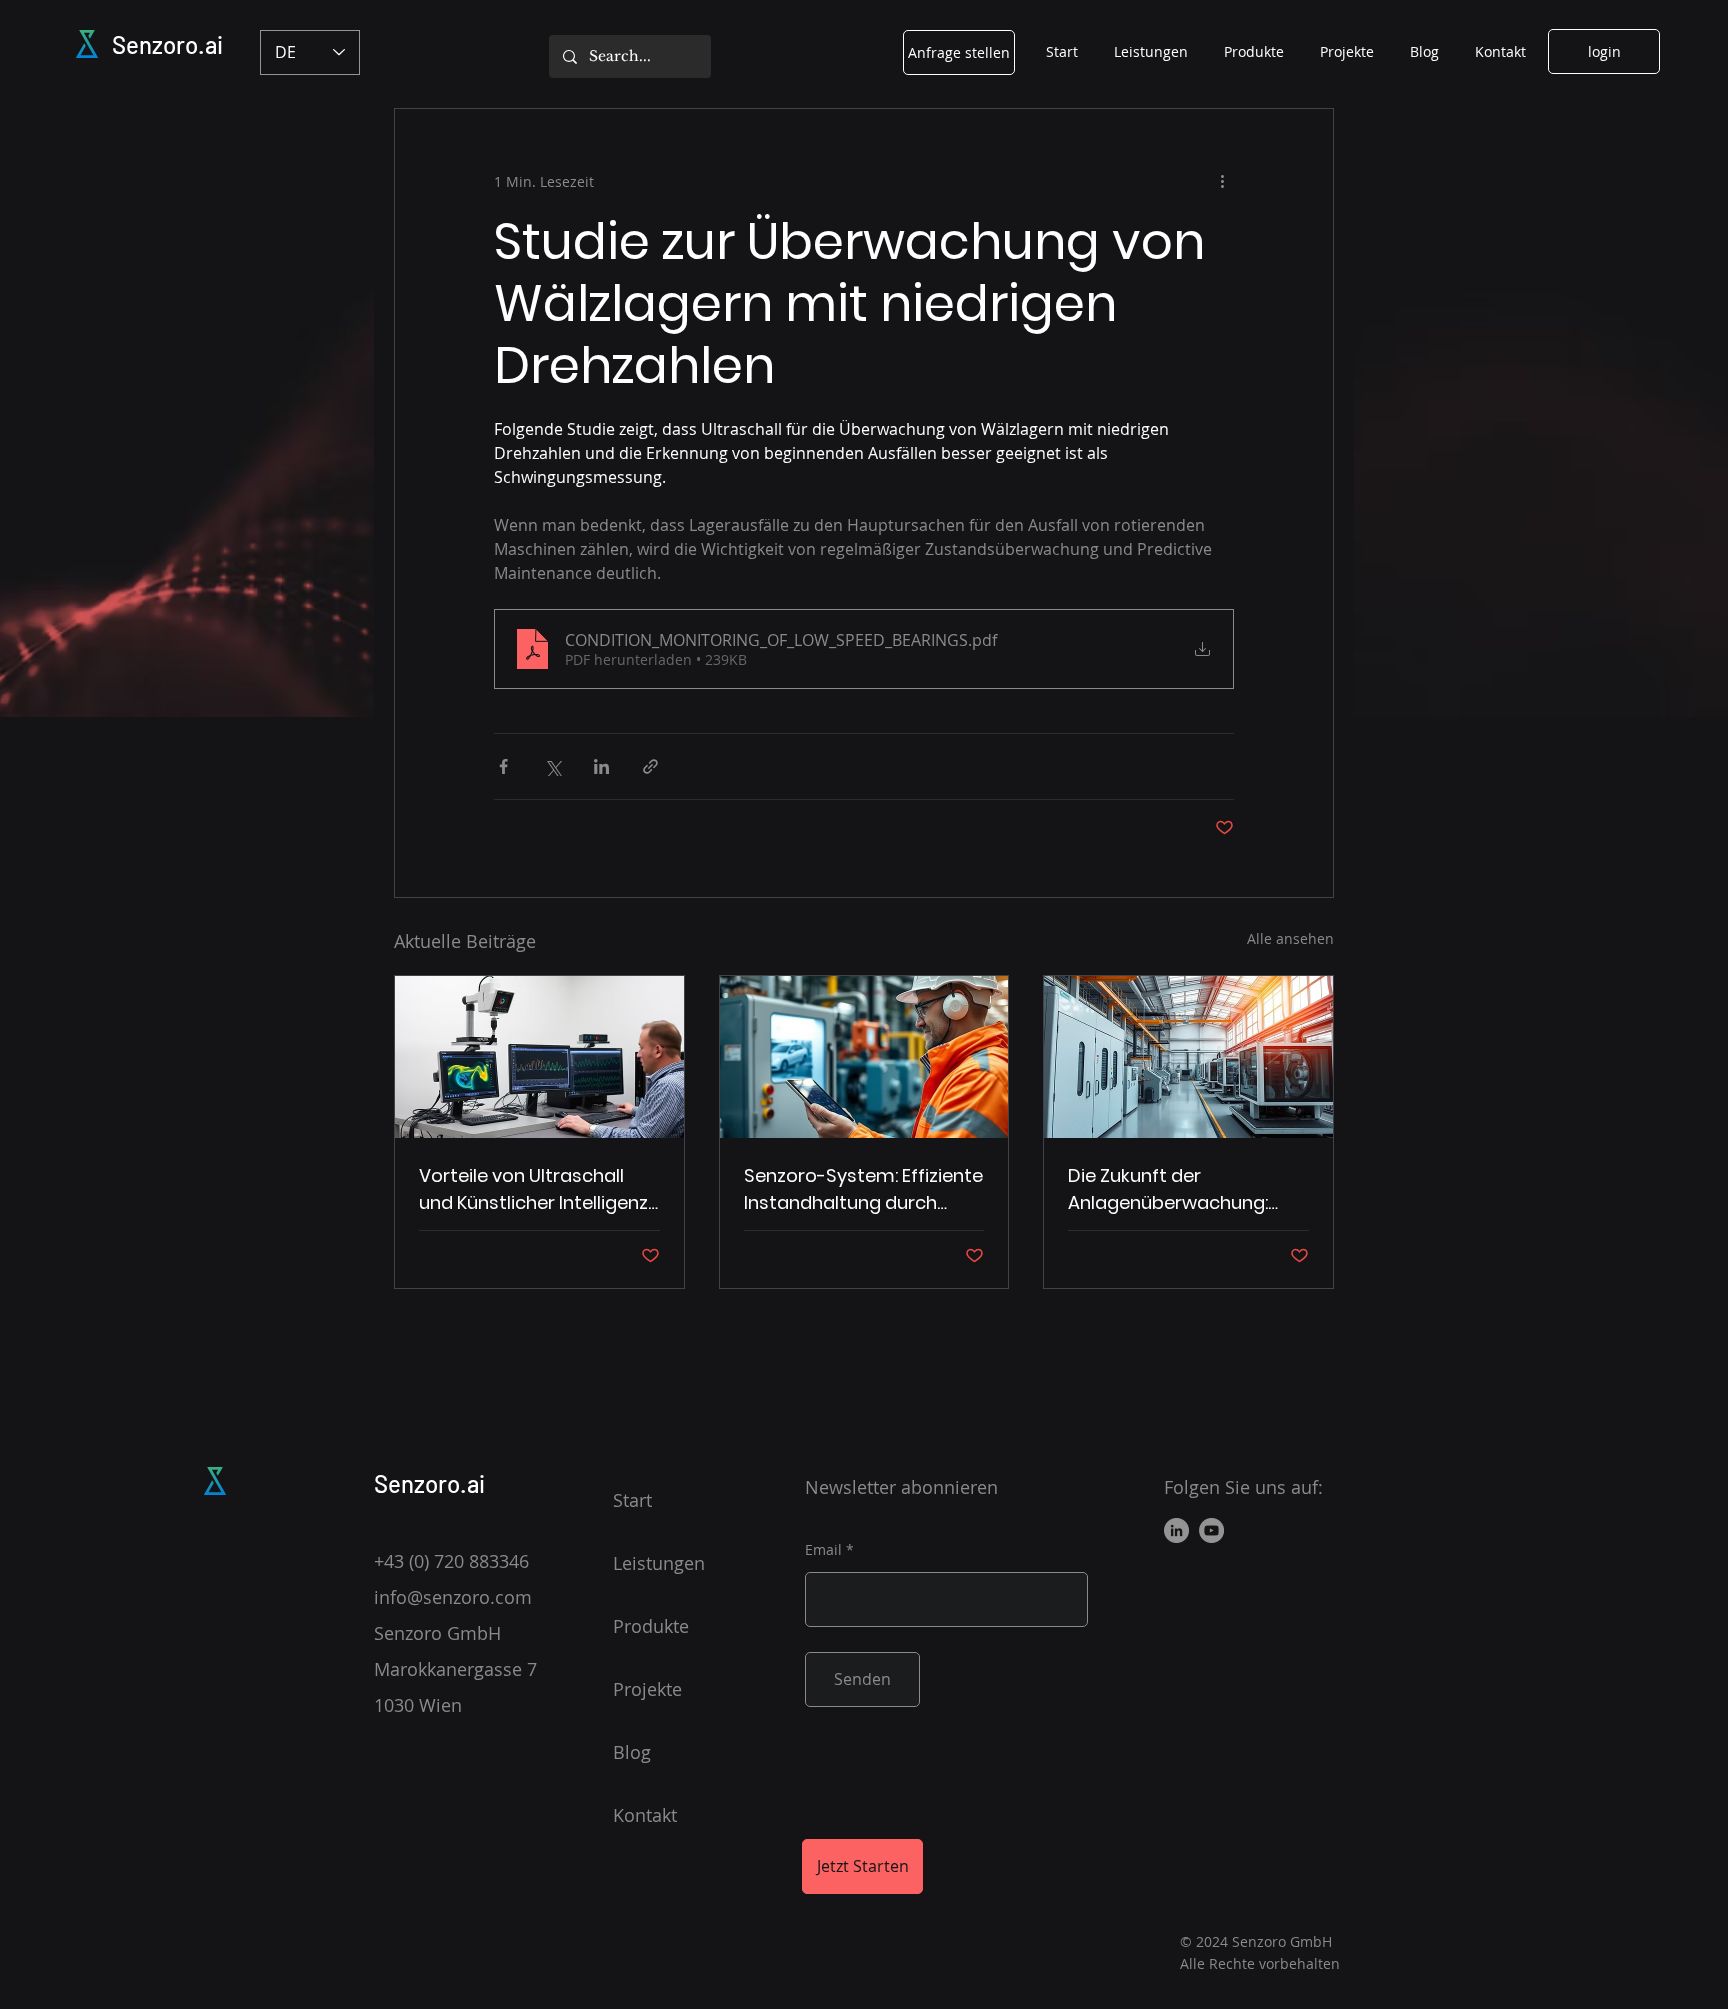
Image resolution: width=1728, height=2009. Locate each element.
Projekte (647, 1689)
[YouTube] (1211, 1530)
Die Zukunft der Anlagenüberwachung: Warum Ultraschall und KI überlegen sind (1179, 1189)
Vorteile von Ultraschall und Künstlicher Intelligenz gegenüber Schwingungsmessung (533, 1189)
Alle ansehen (1290, 938)
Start (632, 1500)
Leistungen (659, 1563)
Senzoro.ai (167, 44)
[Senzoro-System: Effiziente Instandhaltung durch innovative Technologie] (864, 1057)
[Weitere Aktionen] (1222, 181)
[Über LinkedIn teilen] (601, 766)
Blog (632, 1752)
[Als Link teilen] (650, 766)
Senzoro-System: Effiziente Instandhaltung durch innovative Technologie (863, 1189)
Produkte (651, 1626)
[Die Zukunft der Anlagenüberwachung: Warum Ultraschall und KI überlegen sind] (1188, 1057)
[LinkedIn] (1176, 1530)
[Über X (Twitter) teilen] (552, 766)
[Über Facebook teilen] (503, 766)
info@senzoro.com (453, 1597)
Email (823, 1550)
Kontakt (645, 1815)
